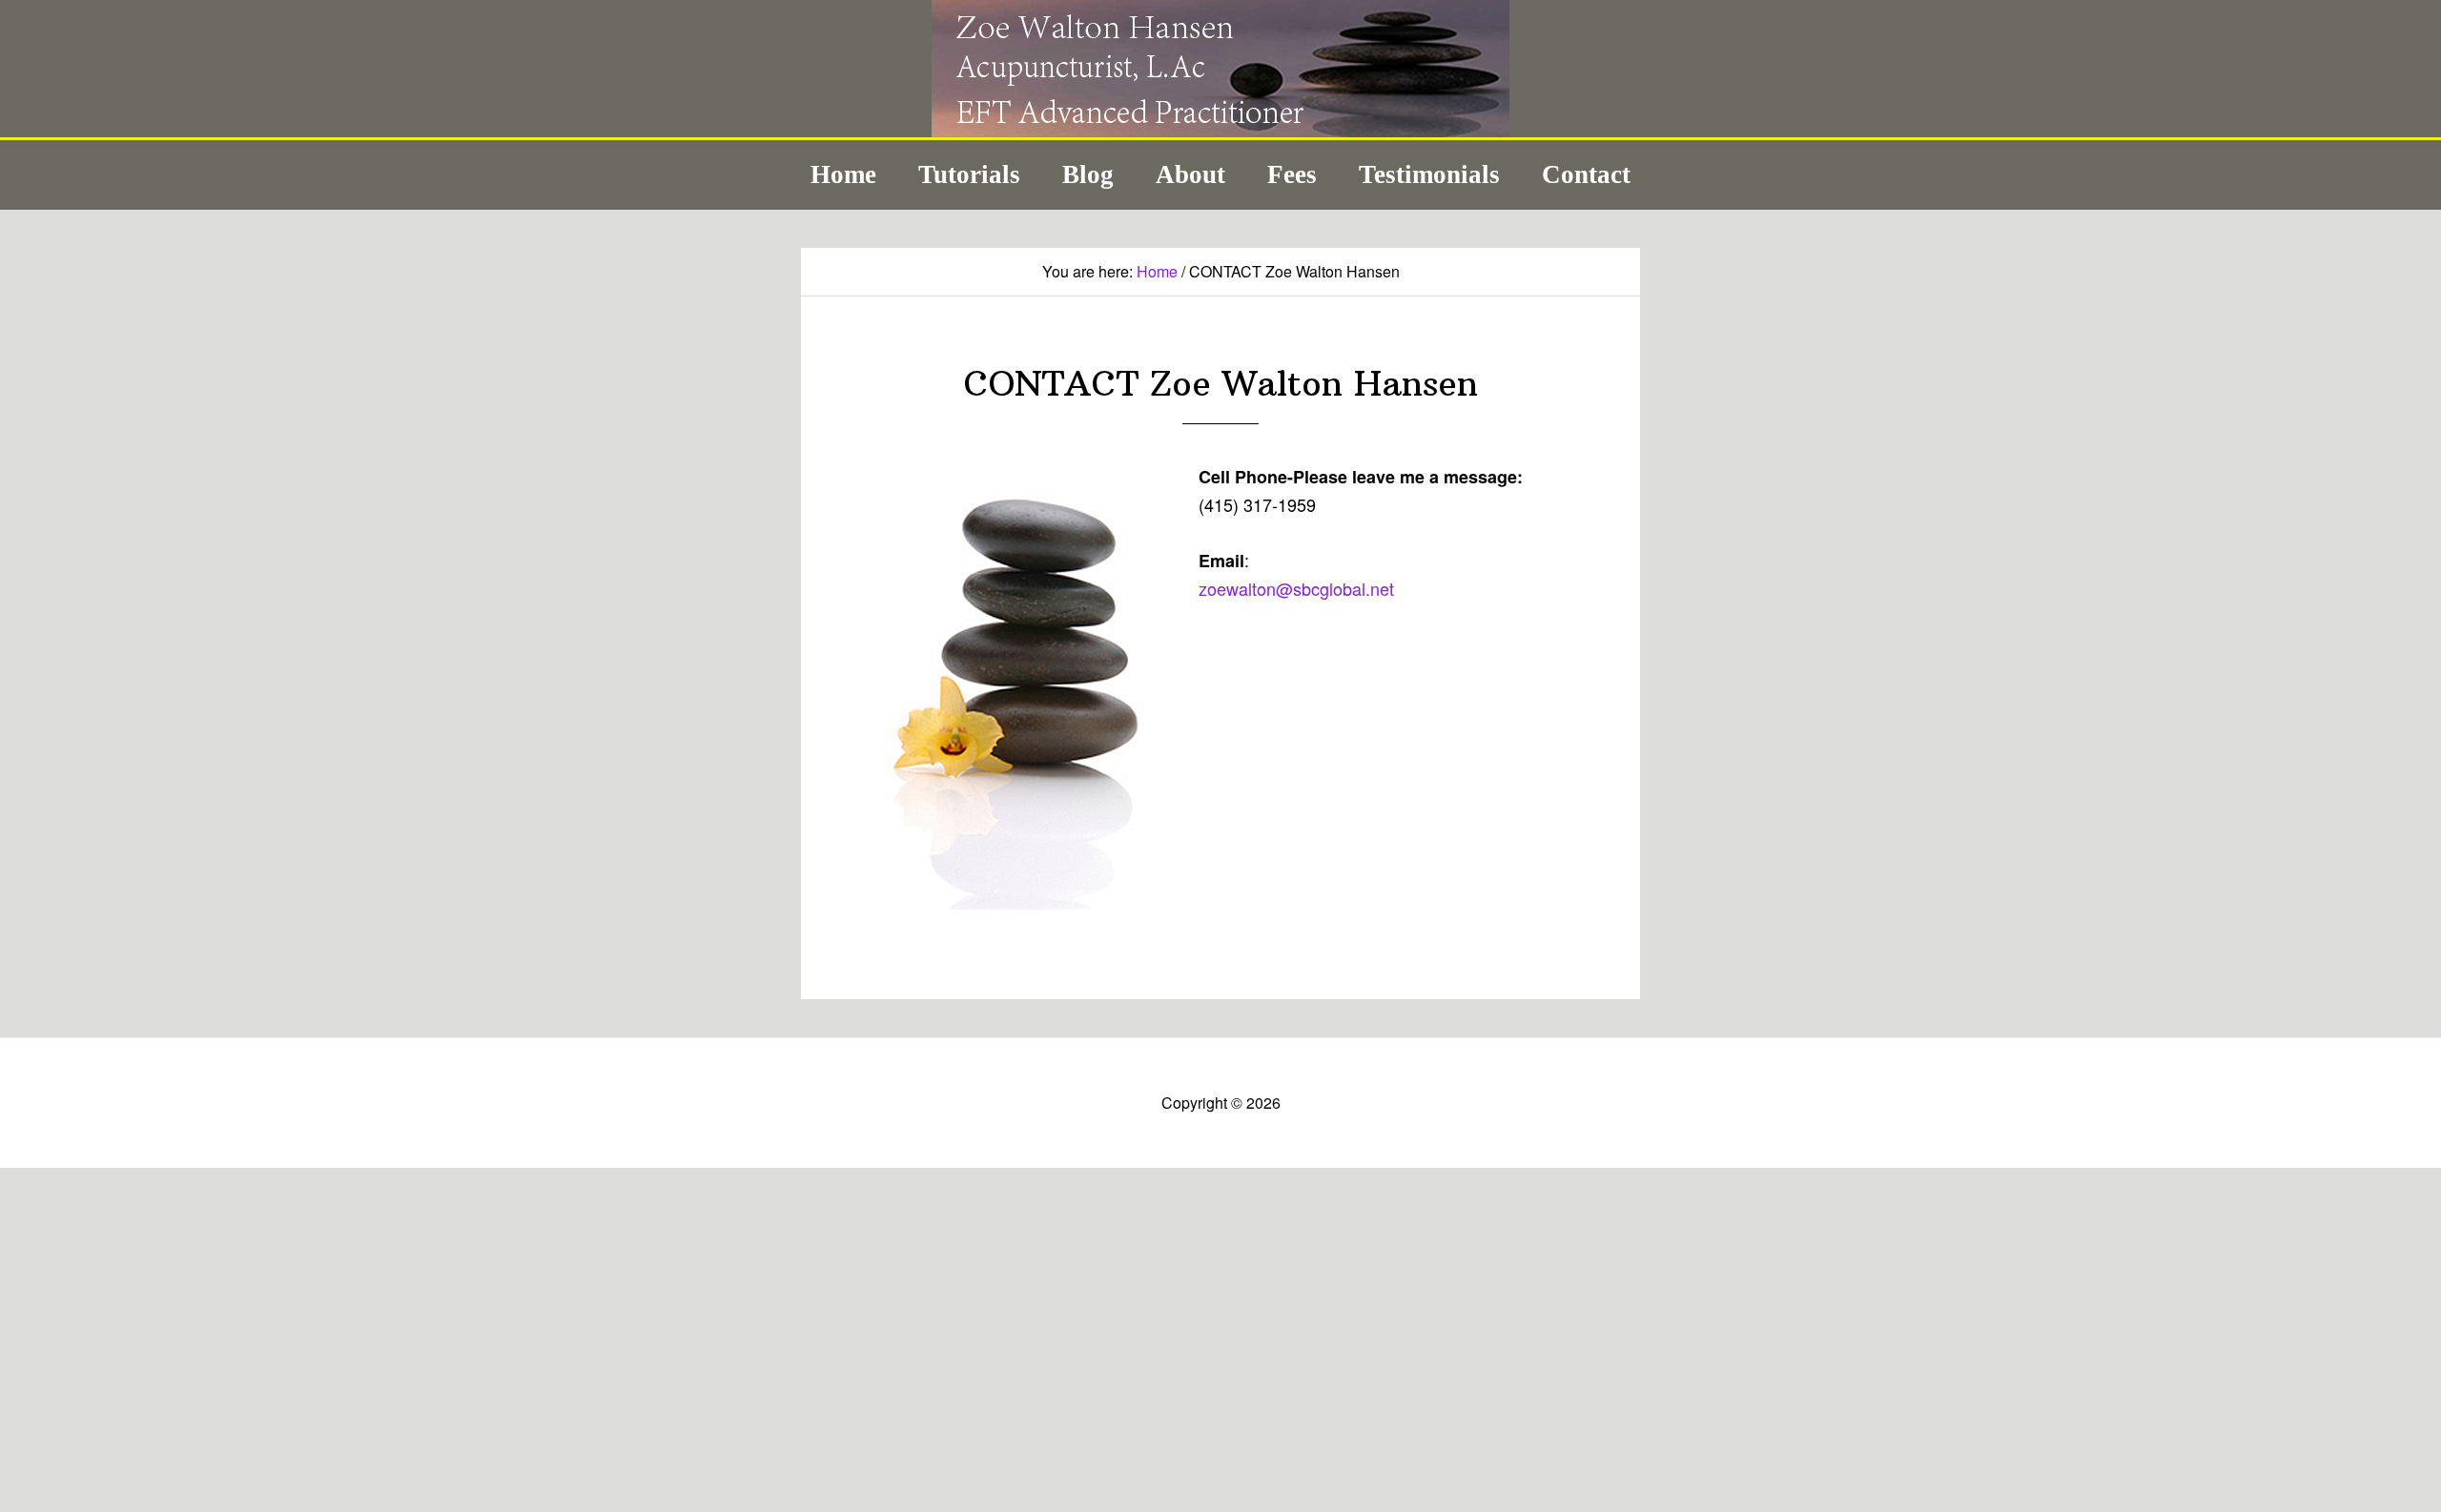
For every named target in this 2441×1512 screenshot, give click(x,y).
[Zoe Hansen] (1220, 130)
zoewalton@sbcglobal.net (1296, 588)
